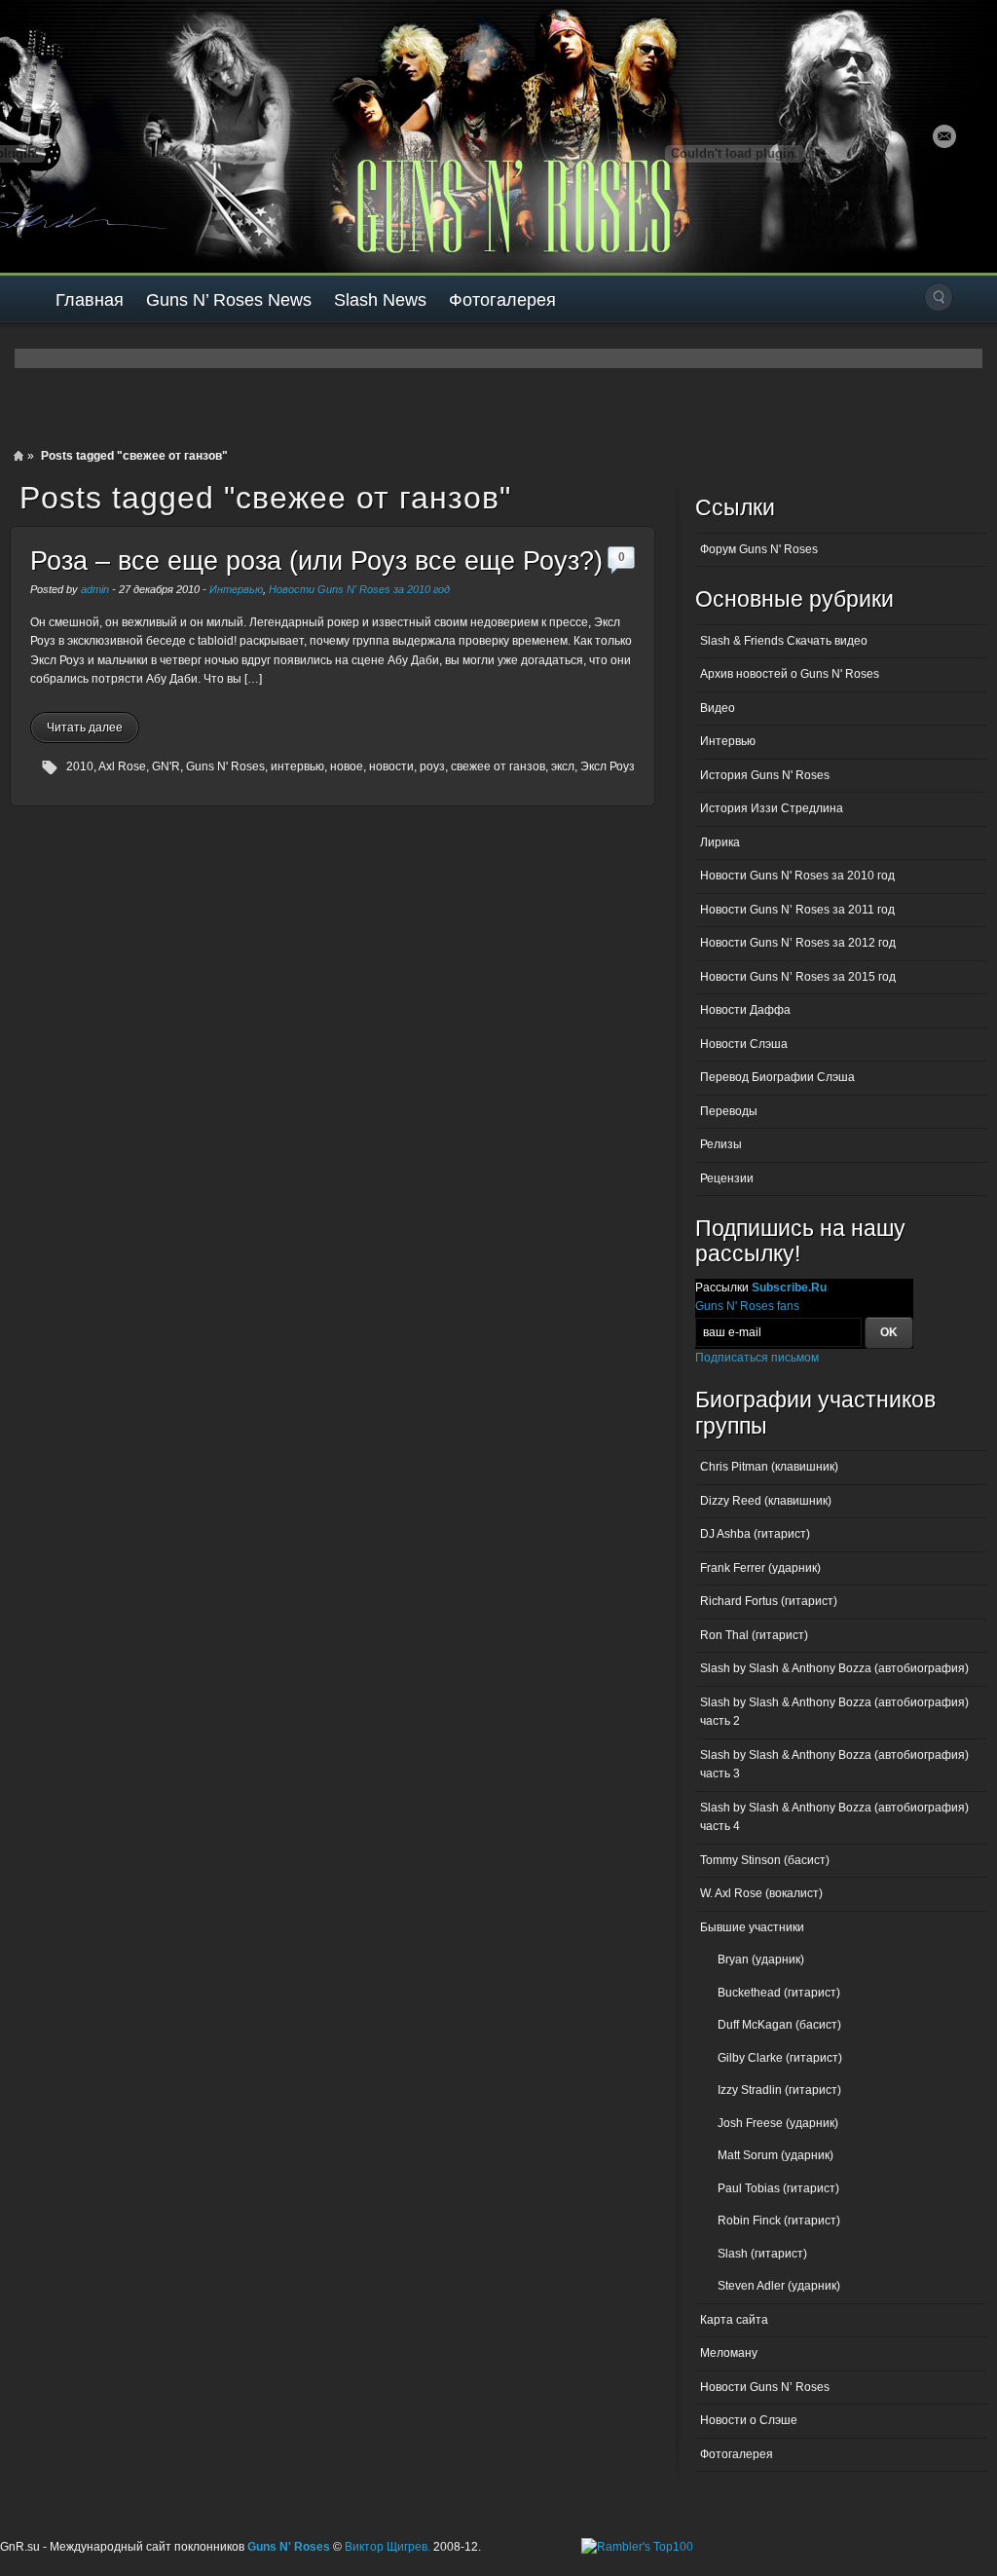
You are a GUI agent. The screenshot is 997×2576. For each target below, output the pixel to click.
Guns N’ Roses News (229, 300)
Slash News (380, 300)
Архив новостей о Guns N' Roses (790, 674)
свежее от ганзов (498, 766)
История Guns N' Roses (765, 775)
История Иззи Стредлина (772, 808)
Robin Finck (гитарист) (779, 2221)
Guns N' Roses (225, 766)
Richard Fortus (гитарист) (769, 1601)
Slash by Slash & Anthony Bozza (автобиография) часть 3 (834, 1765)
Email (944, 136)
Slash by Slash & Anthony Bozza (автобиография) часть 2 (834, 1712)
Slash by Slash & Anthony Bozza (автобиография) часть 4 (834, 1817)
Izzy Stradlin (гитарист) (779, 2090)
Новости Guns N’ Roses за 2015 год (798, 977)
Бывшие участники (752, 1927)
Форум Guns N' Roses (759, 549)
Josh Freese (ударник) (778, 2123)
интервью (297, 766)
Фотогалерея (502, 300)
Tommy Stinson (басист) (765, 1860)
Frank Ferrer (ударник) (760, 1568)
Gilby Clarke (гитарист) (780, 2058)
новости (391, 766)
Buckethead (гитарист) (779, 1993)
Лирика (720, 842)
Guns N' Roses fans (747, 1306)
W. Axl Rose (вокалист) (761, 1893)
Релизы (721, 1144)
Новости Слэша (744, 1044)
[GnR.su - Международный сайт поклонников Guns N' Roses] (56, 136)
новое (347, 766)
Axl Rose (122, 766)
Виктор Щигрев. (388, 2547)
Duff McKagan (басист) (779, 2025)
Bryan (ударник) (761, 1960)
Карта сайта (734, 2320)
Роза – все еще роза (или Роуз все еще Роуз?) (316, 561)
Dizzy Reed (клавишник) (766, 1501)
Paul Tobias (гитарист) (778, 2188)
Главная (90, 300)
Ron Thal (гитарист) (754, 1635)
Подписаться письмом (757, 1358)
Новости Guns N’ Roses (765, 2387)
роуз (432, 766)
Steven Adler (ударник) (779, 2286)
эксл (563, 766)
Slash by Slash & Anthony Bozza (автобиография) (834, 1668)
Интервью (236, 589)
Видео (718, 708)
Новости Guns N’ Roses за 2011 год (797, 910)
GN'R (166, 766)
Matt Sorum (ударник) (775, 2155)
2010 (80, 766)
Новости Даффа (745, 1010)
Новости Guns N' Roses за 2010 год (359, 589)
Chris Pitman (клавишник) (769, 1467)
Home (18, 456)
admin (95, 589)
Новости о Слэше (749, 2420)
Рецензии (727, 1178)
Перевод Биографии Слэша (777, 1077)
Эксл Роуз (608, 766)
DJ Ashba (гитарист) (755, 1534)
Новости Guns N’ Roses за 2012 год (798, 943)
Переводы (729, 1111)
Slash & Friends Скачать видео (784, 641)
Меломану (729, 2353)
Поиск (939, 297)
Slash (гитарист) (762, 2254)
